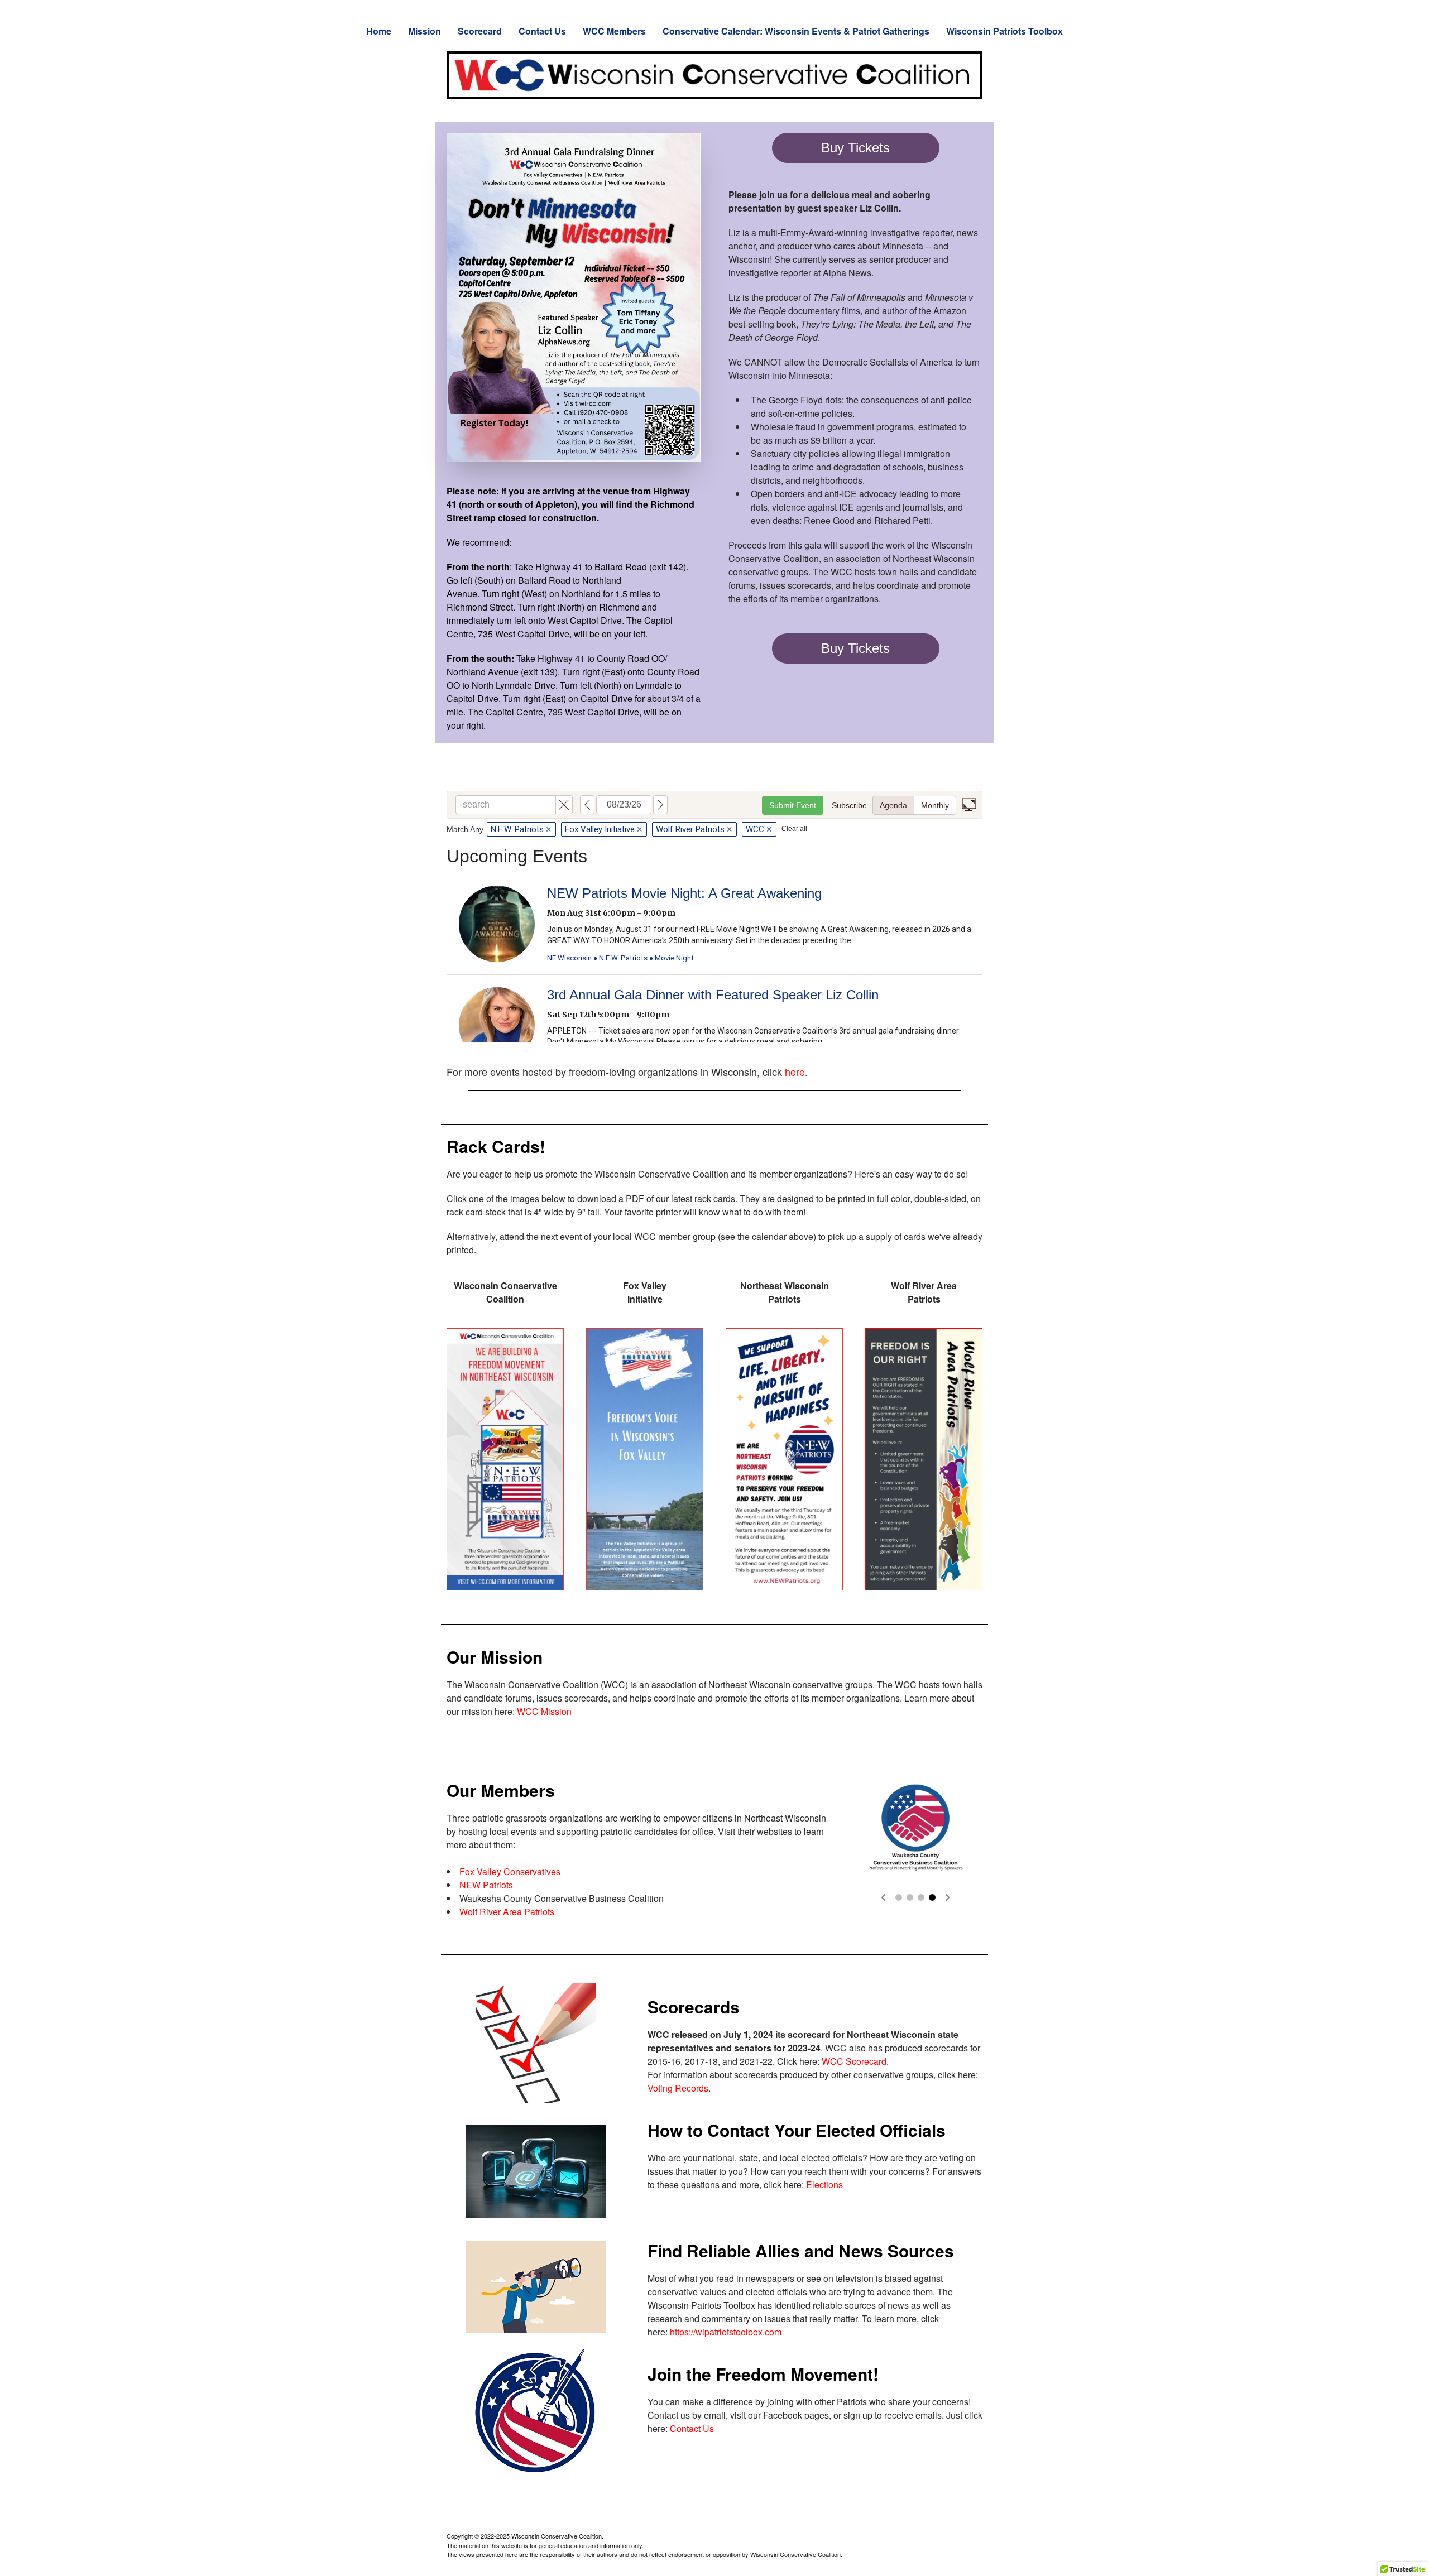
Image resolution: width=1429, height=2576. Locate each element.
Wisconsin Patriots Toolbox (1004, 31)
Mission (425, 31)
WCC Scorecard (854, 2061)
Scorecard (480, 31)
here (795, 1071)
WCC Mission (544, 1711)
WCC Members (614, 31)
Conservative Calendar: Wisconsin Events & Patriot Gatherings (796, 31)
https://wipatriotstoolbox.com (726, 2332)
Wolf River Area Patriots (507, 1912)
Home (379, 31)
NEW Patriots (486, 1885)
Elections (824, 2185)
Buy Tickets (855, 148)
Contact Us (542, 31)
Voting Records (678, 2088)
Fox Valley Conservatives (510, 1871)
